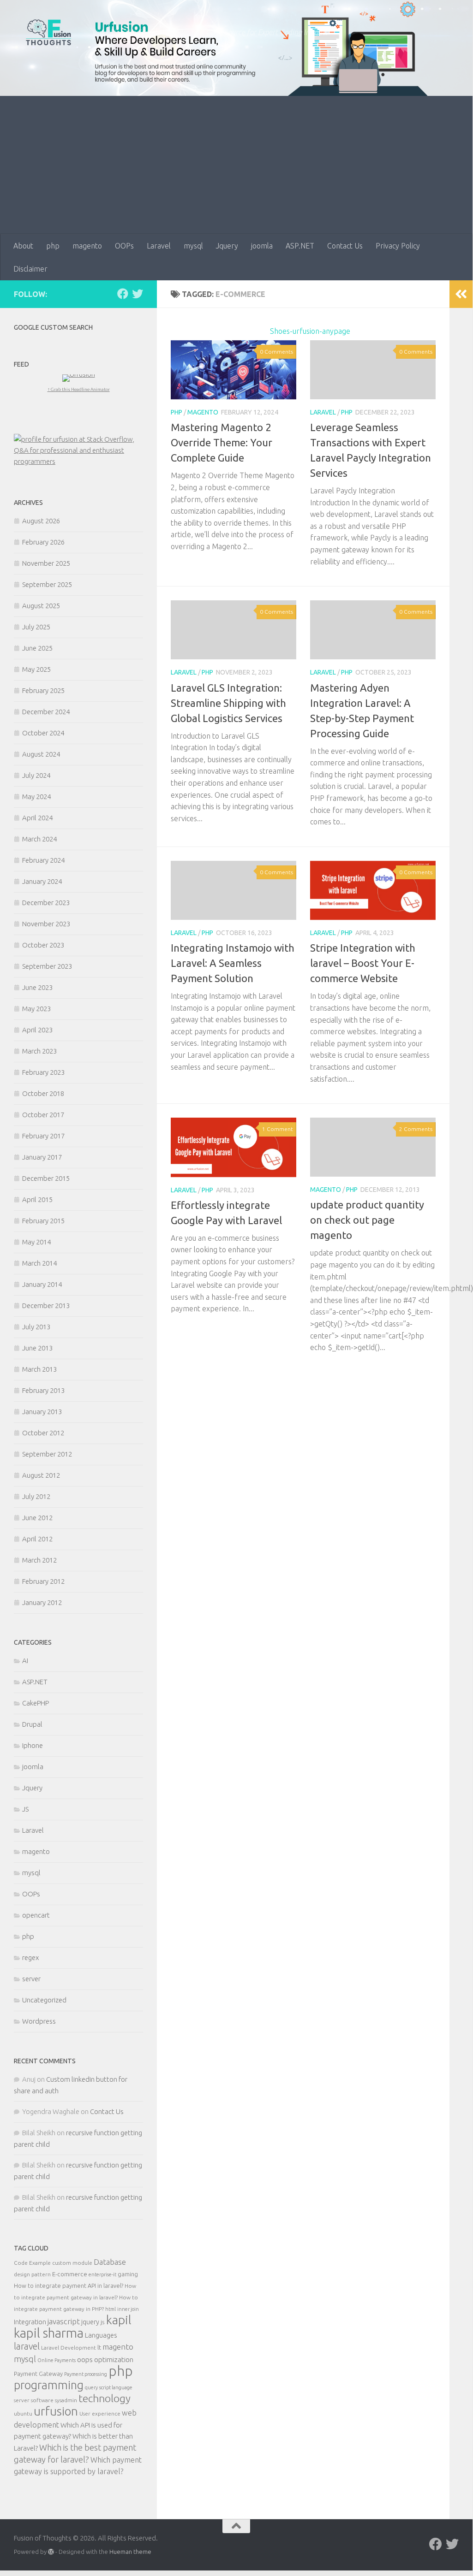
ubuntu (23, 2413)
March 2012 (39, 1560)
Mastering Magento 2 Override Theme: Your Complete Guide (222, 442)
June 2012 (37, 1518)
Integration (30, 2322)
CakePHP (36, 1703)
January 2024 (42, 881)
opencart (36, 1915)
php (53, 246)
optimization (114, 2359)
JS (25, 1809)
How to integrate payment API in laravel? (69, 2286)
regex (30, 1957)
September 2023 (47, 966)
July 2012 (36, 1496)
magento (87, 246)
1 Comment (278, 1129)
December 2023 (46, 903)
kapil (119, 2320)
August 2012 (41, 1475)
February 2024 (43, 860)
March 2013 (39, 1369)
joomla (262, 246)
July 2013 (36, 1327)
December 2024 (46, 712)
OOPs (124, 246)
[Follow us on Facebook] (123, 294)
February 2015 (43, 1221)
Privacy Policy (398, 246)
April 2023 (37, 1030)
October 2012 (43, 1433)
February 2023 (43, 1072)
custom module (72, 2263)
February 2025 (43, 690)
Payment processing (86, 2374)
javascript (64, 2321)
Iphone (33, 1745)
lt (99, 2347)
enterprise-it (102, 2274)
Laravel (159, 246)
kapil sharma (49, 2333)
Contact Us (345, 246)
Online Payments (57, 2360)
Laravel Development (69, 2348)
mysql (193, 246)
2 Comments (416, 1129)
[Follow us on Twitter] (138, 294)
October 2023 (43, 945)
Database (110, 2262)
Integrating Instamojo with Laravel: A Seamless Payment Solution (233, 963)
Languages (101, 2335)
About (23, 246)
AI (25, 1661)
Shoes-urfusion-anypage (310, 331)
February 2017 (43, 1136)
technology (105, 2398)
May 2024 (36, 796)
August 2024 (41, 754)
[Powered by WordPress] (51, 2552)
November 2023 (46, 924)
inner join (128, 2309)
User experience (100, 2413)
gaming (128, 2274)
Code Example (32, 2263)
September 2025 (47, 584)
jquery (90, 2322)
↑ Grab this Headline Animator (79, 389)
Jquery (227, 246)
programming (49, 2385)
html (111, 2309)
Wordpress (39, 2021)
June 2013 (37, 1348)
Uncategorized (44, 2000)
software (42, 2400)
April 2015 (37, 1199)
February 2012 (43, 1581)
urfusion (56, 2411)
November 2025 (46, 563)
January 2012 (42, 1602)
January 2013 (42, 1412)
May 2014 (36, 1242)
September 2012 (47, 1454)
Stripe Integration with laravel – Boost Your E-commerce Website (363, 963)
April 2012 (37, 1539)
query (91, 2387)
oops (85, 2359)
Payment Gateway (38, 2374)
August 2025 (41, 606)
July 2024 (36, 775)
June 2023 (37, 987)
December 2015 (46, 1178)
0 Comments (276, 352)
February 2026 (43, 542)
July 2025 (36, 627)
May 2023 (36, 1009)
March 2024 (39, 839)
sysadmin (66, 2400)
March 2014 (39, 1263)
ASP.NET (300, 246)
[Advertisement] (236, 165)
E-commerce (70, 2274)
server (31, 1979)
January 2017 (42, 1157)
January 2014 (42, 1284)
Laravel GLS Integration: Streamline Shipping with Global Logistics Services (228, 703)
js (103, 2322)
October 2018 (43, 1093)
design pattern (32, 2274)
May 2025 (36, 669)
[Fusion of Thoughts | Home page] (48, 32)
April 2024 (37, 818)
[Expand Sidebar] (461, 294)
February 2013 (43, 1390)
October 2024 (43, 733)
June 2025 (37, 648)
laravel (27, 2346)
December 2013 (46, 1306)
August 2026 (41, 521)
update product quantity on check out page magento (367, 1220)
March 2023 (39, 1051)
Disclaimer (30, 269)
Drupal (32, 1724)
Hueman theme (130, 2552)
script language (116, 2387)
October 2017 (43, 1115)
